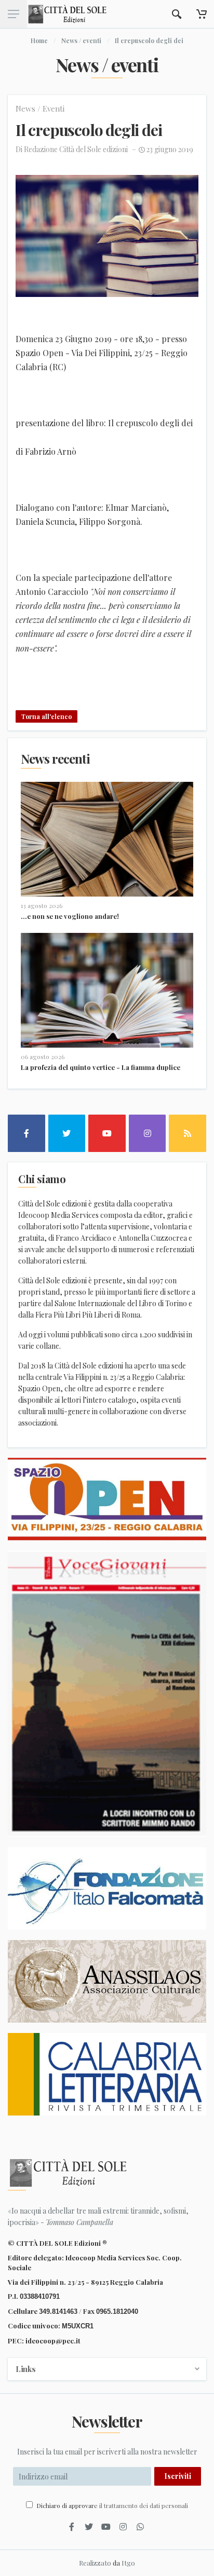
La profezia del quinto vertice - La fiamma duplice (101, 1067)
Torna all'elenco (46, 716)
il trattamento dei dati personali (144, 2505)
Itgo (128, 2563)
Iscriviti (178, 2476)
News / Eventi (40, 109)
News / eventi (81, 40)
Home (39, 40)
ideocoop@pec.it (53, 2341)
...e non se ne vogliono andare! (70, 916)
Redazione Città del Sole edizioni (76, 149)
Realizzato (95, 2563)
